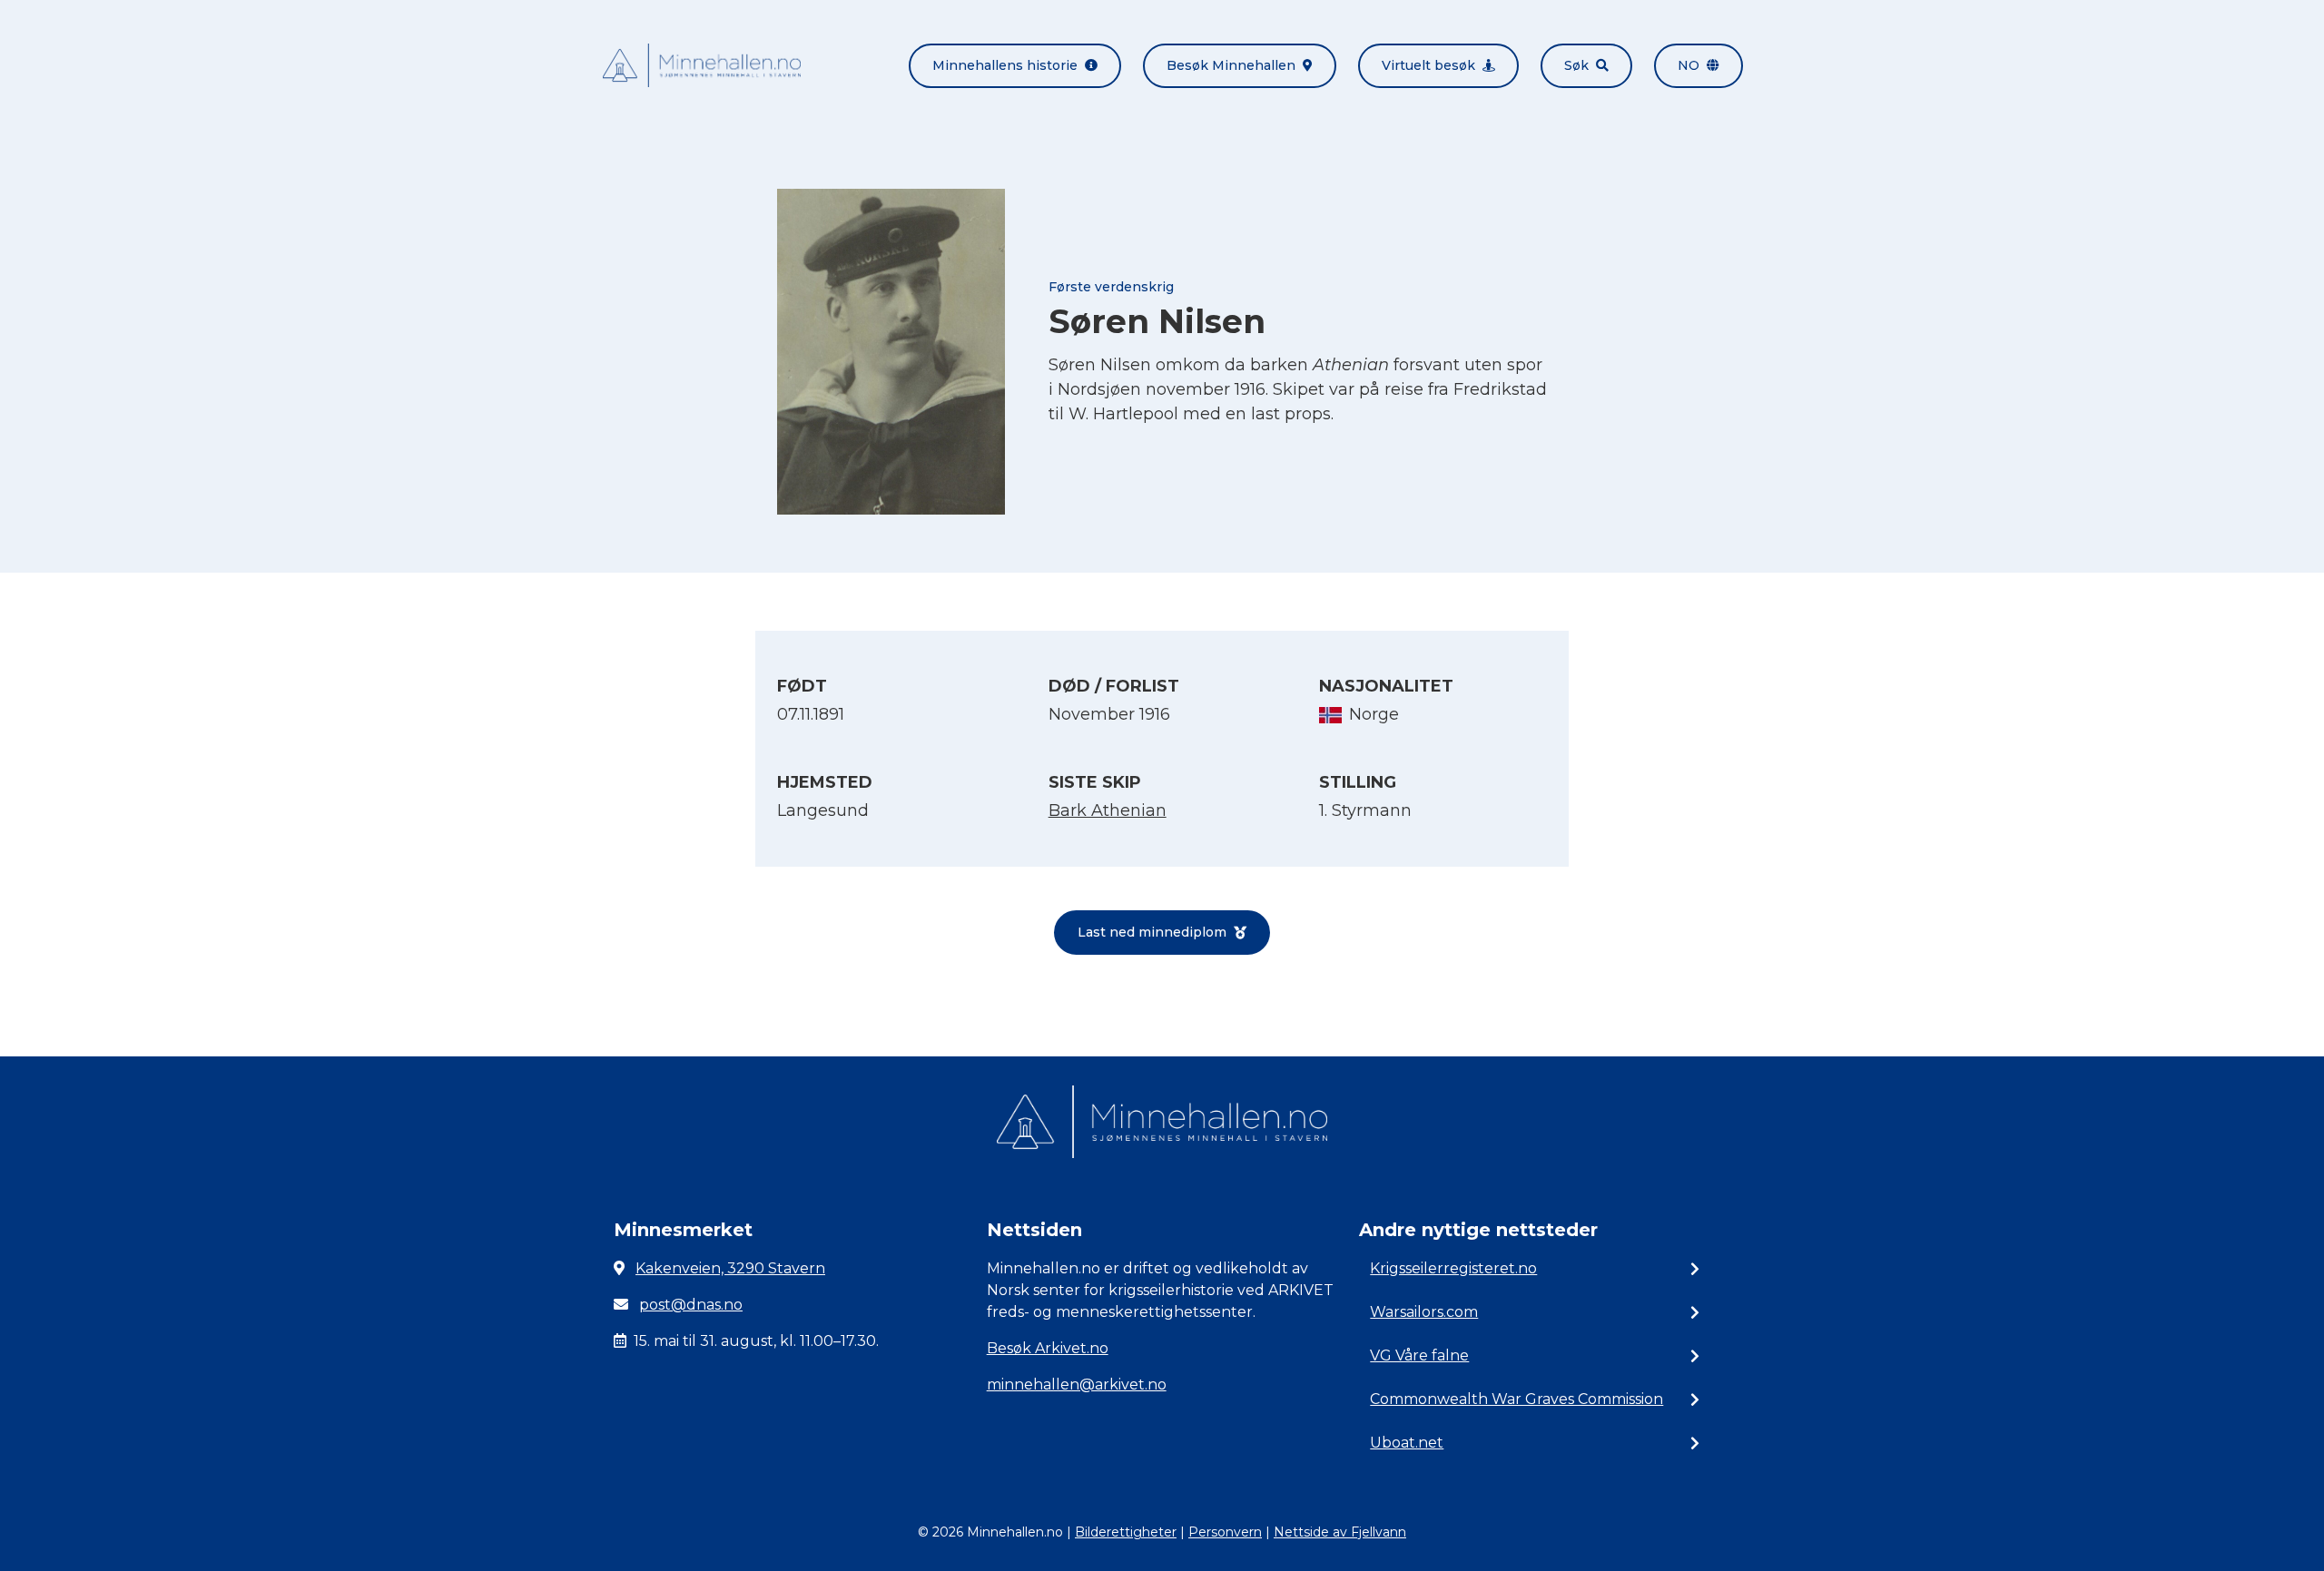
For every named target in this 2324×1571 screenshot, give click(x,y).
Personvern (1225, 1532)
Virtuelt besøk (1428, 65)
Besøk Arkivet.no (1048, 1348)
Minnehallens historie (1005, 65)
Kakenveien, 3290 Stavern (730, 1268)
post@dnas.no (691, 1305)
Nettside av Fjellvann (1340, 1532)
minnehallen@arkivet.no (1077, 1384)
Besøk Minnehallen (1231, 65)
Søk (1576, 65)
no (1689, 65)
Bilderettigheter (1126, 1532)
